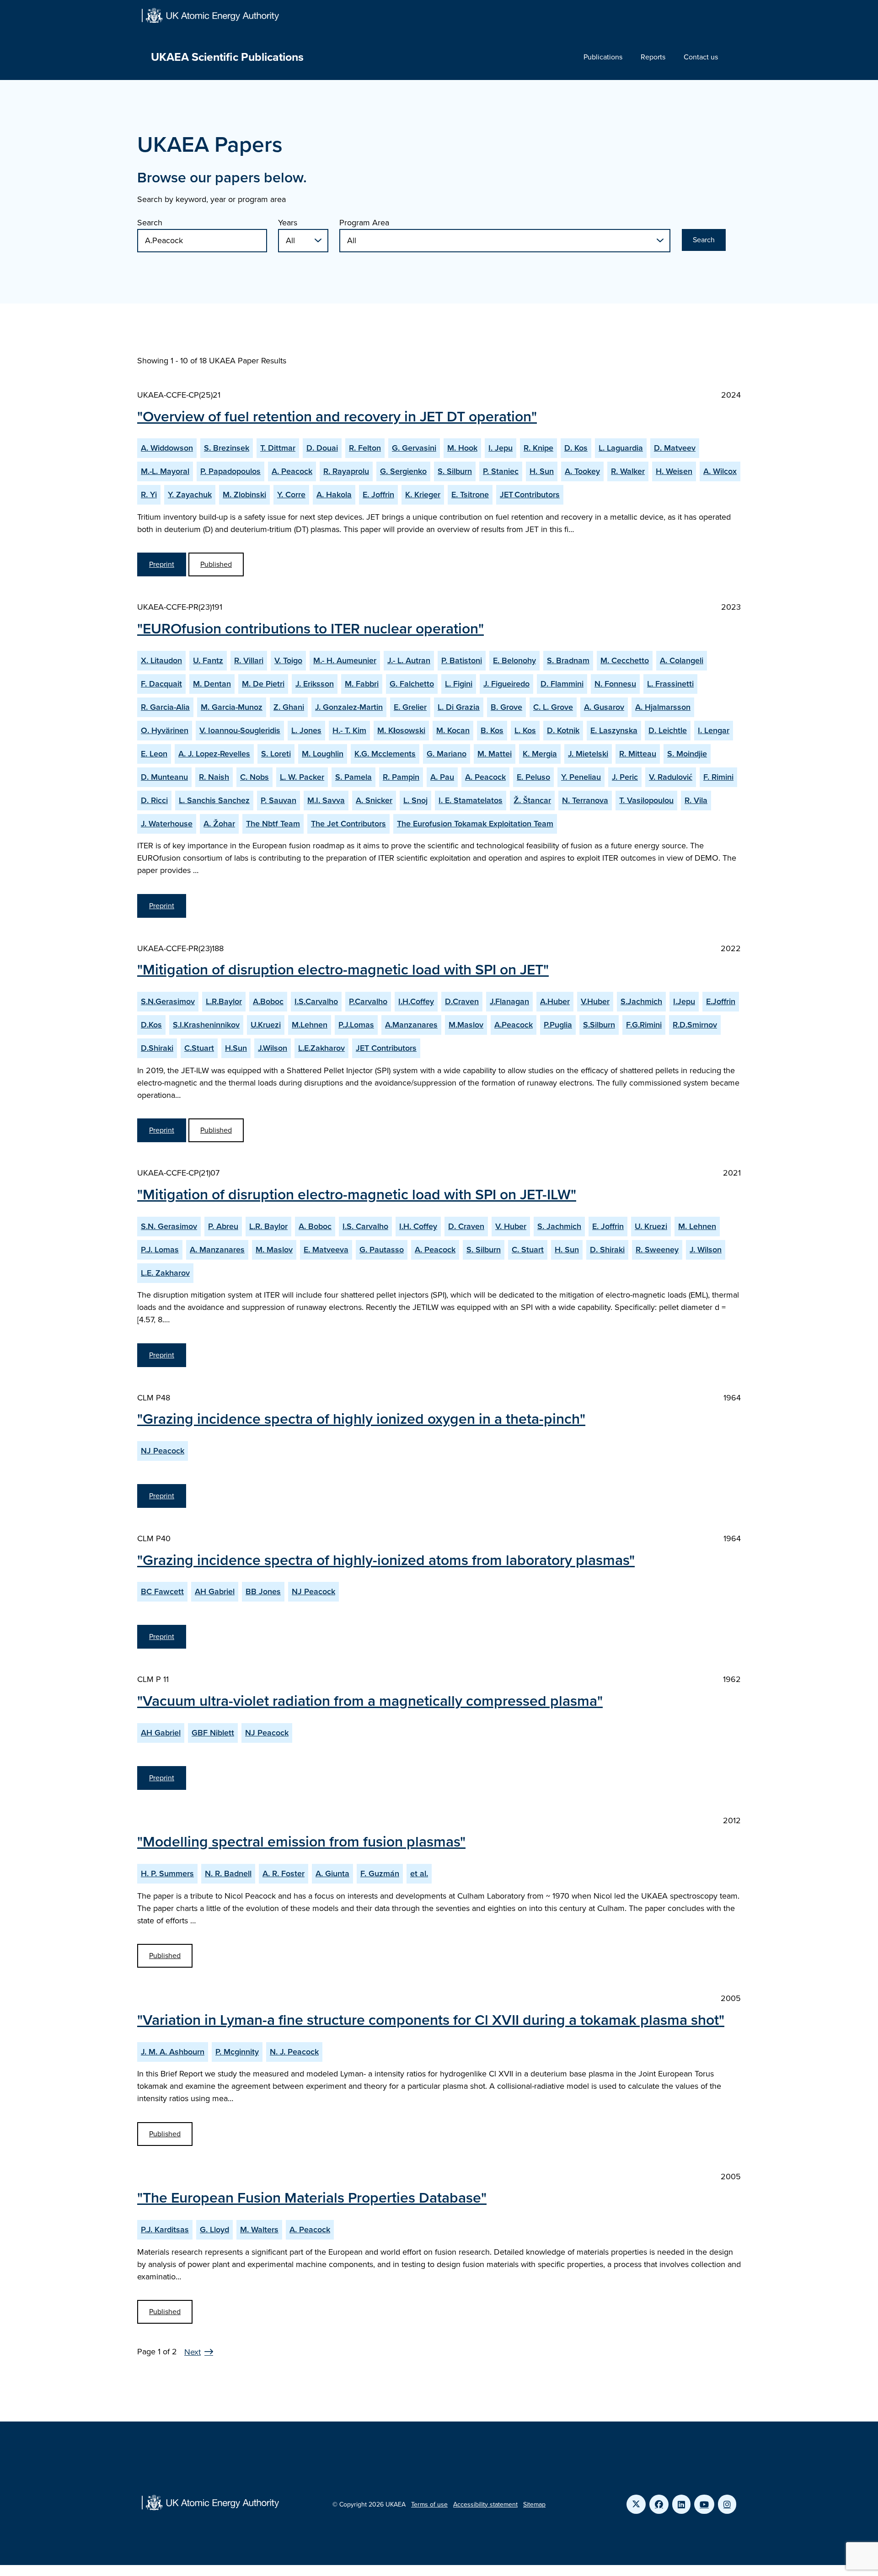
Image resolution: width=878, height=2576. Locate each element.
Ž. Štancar (532, 800)
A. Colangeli (682, 660)
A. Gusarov (604, 707)
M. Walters (259, 2230)
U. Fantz (208, 660)
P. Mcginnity (237, 2052)
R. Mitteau (638, 754)
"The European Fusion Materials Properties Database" (312, 2198)
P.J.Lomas (356, 1025)
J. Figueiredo (506, 684)
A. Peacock (292, 471)
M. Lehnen (697, 1226)
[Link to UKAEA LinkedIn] (681, 2504)
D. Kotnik (563, 730)
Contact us (701, 57)
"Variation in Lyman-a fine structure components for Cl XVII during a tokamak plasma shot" (431, 2020)
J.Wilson (273, 1048)
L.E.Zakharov (321, 1048)
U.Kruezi (266, 1025)
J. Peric (625, 777)
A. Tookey (582, 471)
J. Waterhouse (167, 824)
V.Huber (595, 1001)
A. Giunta (332, 1873)
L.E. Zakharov (165, 1273)
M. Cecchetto (625, 660)
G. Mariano (447, 754)
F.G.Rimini (644, 1025)
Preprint (162, 564)
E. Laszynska (614, 730)
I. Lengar (714, 730)
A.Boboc (268, 1001)
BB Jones (263, 1591)
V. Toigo (288, 660)
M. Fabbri (362, 684)
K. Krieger (423, 495)
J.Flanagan (509, 1001)
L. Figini (459, 684)
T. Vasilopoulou (646, 800)
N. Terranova (585, 800)
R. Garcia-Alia (165, 707)
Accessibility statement (485, 2504)
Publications (603, 57)
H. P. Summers (167, 1873)
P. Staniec (501, 471)
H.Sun (236, 1048)
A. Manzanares (217, 1250)
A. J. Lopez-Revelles (214, 754)
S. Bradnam (568, 660)
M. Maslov (274, 1250)
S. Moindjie (687, 754)
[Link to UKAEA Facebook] (659, 2504)
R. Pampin (401, 777)
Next (193, 2352)
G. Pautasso (382, 1250)
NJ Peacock (163, 1451)
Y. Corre (291, 495)
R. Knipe (538, 448)
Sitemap (534, 2504)
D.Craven (462, 1001)
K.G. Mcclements (385, 754)
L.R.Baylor (224, 1001)
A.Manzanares (411, 1025)
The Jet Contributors (348, 824)
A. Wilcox (720, 471)
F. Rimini (718, 777)
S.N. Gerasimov (169, 1226)
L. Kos (525, 730)
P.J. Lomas (160, 1250)
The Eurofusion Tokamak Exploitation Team (475, 824)
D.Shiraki (157, 1048)
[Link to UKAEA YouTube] (704, 2504)
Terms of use (429, 2504)
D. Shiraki (607, 1250)
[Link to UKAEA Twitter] (636, 2504)
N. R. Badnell (228, 1873)
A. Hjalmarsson (663, 707)
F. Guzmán (380, 1873)
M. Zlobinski (244, 495)
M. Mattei (495, 754)
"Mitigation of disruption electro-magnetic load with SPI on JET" (343, 969)
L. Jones (306, 730)
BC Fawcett (162, 1591)
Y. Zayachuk (190, 495)
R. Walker (628, 471)
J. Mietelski (588, 754)
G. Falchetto (412, 684)
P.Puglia (558, 1025)
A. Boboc (315, 1226)
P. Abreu (223, 1226)
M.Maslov (466, 1025)
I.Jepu (684, 1001)
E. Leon (154, 754)
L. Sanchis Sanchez (214, 800)
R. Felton (365, 448)
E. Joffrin (378, 495)
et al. (419, 1873)
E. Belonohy (514, 660)
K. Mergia (540, 754)
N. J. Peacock (294, 2052)
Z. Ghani (289, 707)
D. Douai (322, 448)
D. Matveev (675, 448)
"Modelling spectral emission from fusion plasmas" (301, 1842)
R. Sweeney (657, 1250)
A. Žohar (219, 824)
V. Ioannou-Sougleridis (240, 730)
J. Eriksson (315, 684)
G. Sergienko (403, 471)
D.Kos (151, 1025)
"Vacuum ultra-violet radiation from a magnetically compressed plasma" (370, 1701)
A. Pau (442, 777)
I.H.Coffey (416, 1001)
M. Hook (462, 448)
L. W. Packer (302, 777)
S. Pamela (353, 777)
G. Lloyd (214, 2230)
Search (150, 223)
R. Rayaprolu (346, 471)
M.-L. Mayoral (165, 471)
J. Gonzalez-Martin (349, 707)
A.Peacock (514, 1025)
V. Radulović (671, 777)
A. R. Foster (284, 1873)
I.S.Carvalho (316, 1001)
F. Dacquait (161, 684)
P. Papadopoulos (230, 471)
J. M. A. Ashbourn (173, 2052)
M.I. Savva (326, 800)
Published (216, 564)
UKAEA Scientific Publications (227, 57)
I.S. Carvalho (365, 1226)
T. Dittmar (278, 448)
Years (288, 223)
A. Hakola (334, 495)
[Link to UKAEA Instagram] (727, 2504)
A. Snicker (374, 800)
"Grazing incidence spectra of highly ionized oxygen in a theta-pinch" (361, 1419)
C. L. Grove (553, 707)
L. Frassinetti (670, 684)
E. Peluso (533, 777)
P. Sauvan (278, 800)
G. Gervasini (414, 448)
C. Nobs (254, 777)
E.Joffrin (721, 1001)
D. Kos (576, 448)
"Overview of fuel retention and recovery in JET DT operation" (337, 416)
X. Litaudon (161, 660)
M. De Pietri (263, 684)
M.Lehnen (310, 1025)
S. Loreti (276, 754)
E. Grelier (410, 707)
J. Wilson (706, 1250)
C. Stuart (528, 1250)
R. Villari (249, 660)
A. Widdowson (167, 448)
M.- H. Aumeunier (345, 660)
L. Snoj (415, 800)
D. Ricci (154, 800)
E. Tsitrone (470, 495)
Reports (653, 57)
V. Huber (511, 1226)
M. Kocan (453, 730)
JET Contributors (530, 495)
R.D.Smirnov (695, 1025)
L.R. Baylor (268, 1226)
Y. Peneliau (581, 777)
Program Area (364, 223)
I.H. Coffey (418, 1226)
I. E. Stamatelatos (471, 800)
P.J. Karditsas (165, 2230)
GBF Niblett (213, 1733)
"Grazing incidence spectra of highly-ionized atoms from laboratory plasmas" (386, 1560)
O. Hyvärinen (165, 730)
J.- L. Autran (409, 660)
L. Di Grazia (459, 707)
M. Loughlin (323, 754)
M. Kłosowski (401, 730)
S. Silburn (455, 471)
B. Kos (492, 730)
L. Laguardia (621, 448)
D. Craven (466, 1226)
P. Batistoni (462, 660)
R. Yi (149, 495)
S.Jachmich (641, 1001)
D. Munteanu (164, 777)
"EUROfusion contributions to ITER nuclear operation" (311, 628)
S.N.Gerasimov (168, 1001)
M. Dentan (212, 684)
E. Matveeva (326, 1250)
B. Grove (506, 707)
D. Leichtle (668, 730)
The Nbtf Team (273, 824)
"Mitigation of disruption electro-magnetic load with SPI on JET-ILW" (357, 1194)
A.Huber (555, 1001)
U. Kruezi (651, 1226)
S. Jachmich (559, 1226)
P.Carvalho (368, 1001)
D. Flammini (562, 684)
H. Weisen (674, 471)
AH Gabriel (215, 1591)
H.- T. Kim (349, 730)
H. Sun (542, 471)
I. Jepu (501, 448)
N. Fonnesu (615, 684)
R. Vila (696, 800)
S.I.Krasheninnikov (206, 1025)
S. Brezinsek (227, 448)
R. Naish (214, 777)
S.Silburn (599, 1025)
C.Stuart (199, 1048)
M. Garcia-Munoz (232, 707)
